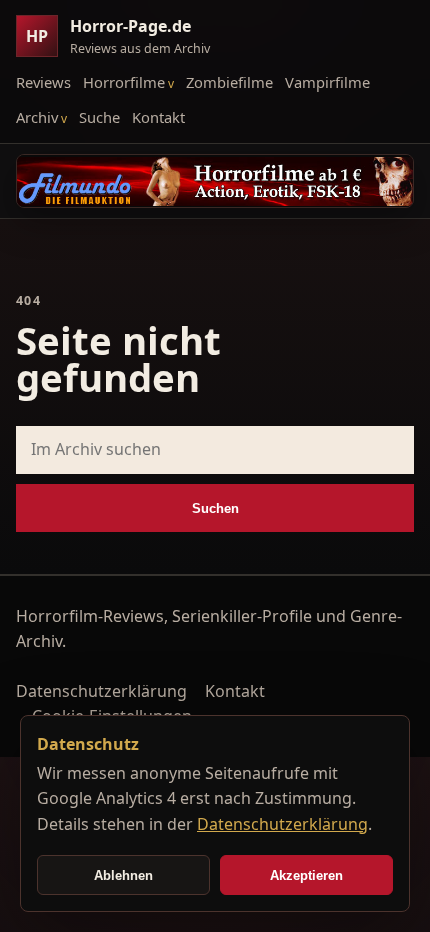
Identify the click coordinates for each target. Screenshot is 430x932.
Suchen (215, 508)
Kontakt (158, 117)
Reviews (43, 82)
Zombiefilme (229, 82)
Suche (99, 117)
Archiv (37, 117)
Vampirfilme (327, 82)
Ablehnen (123, 875)
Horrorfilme (124, 82)
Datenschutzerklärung (101, 691)
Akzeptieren (306, 875)
